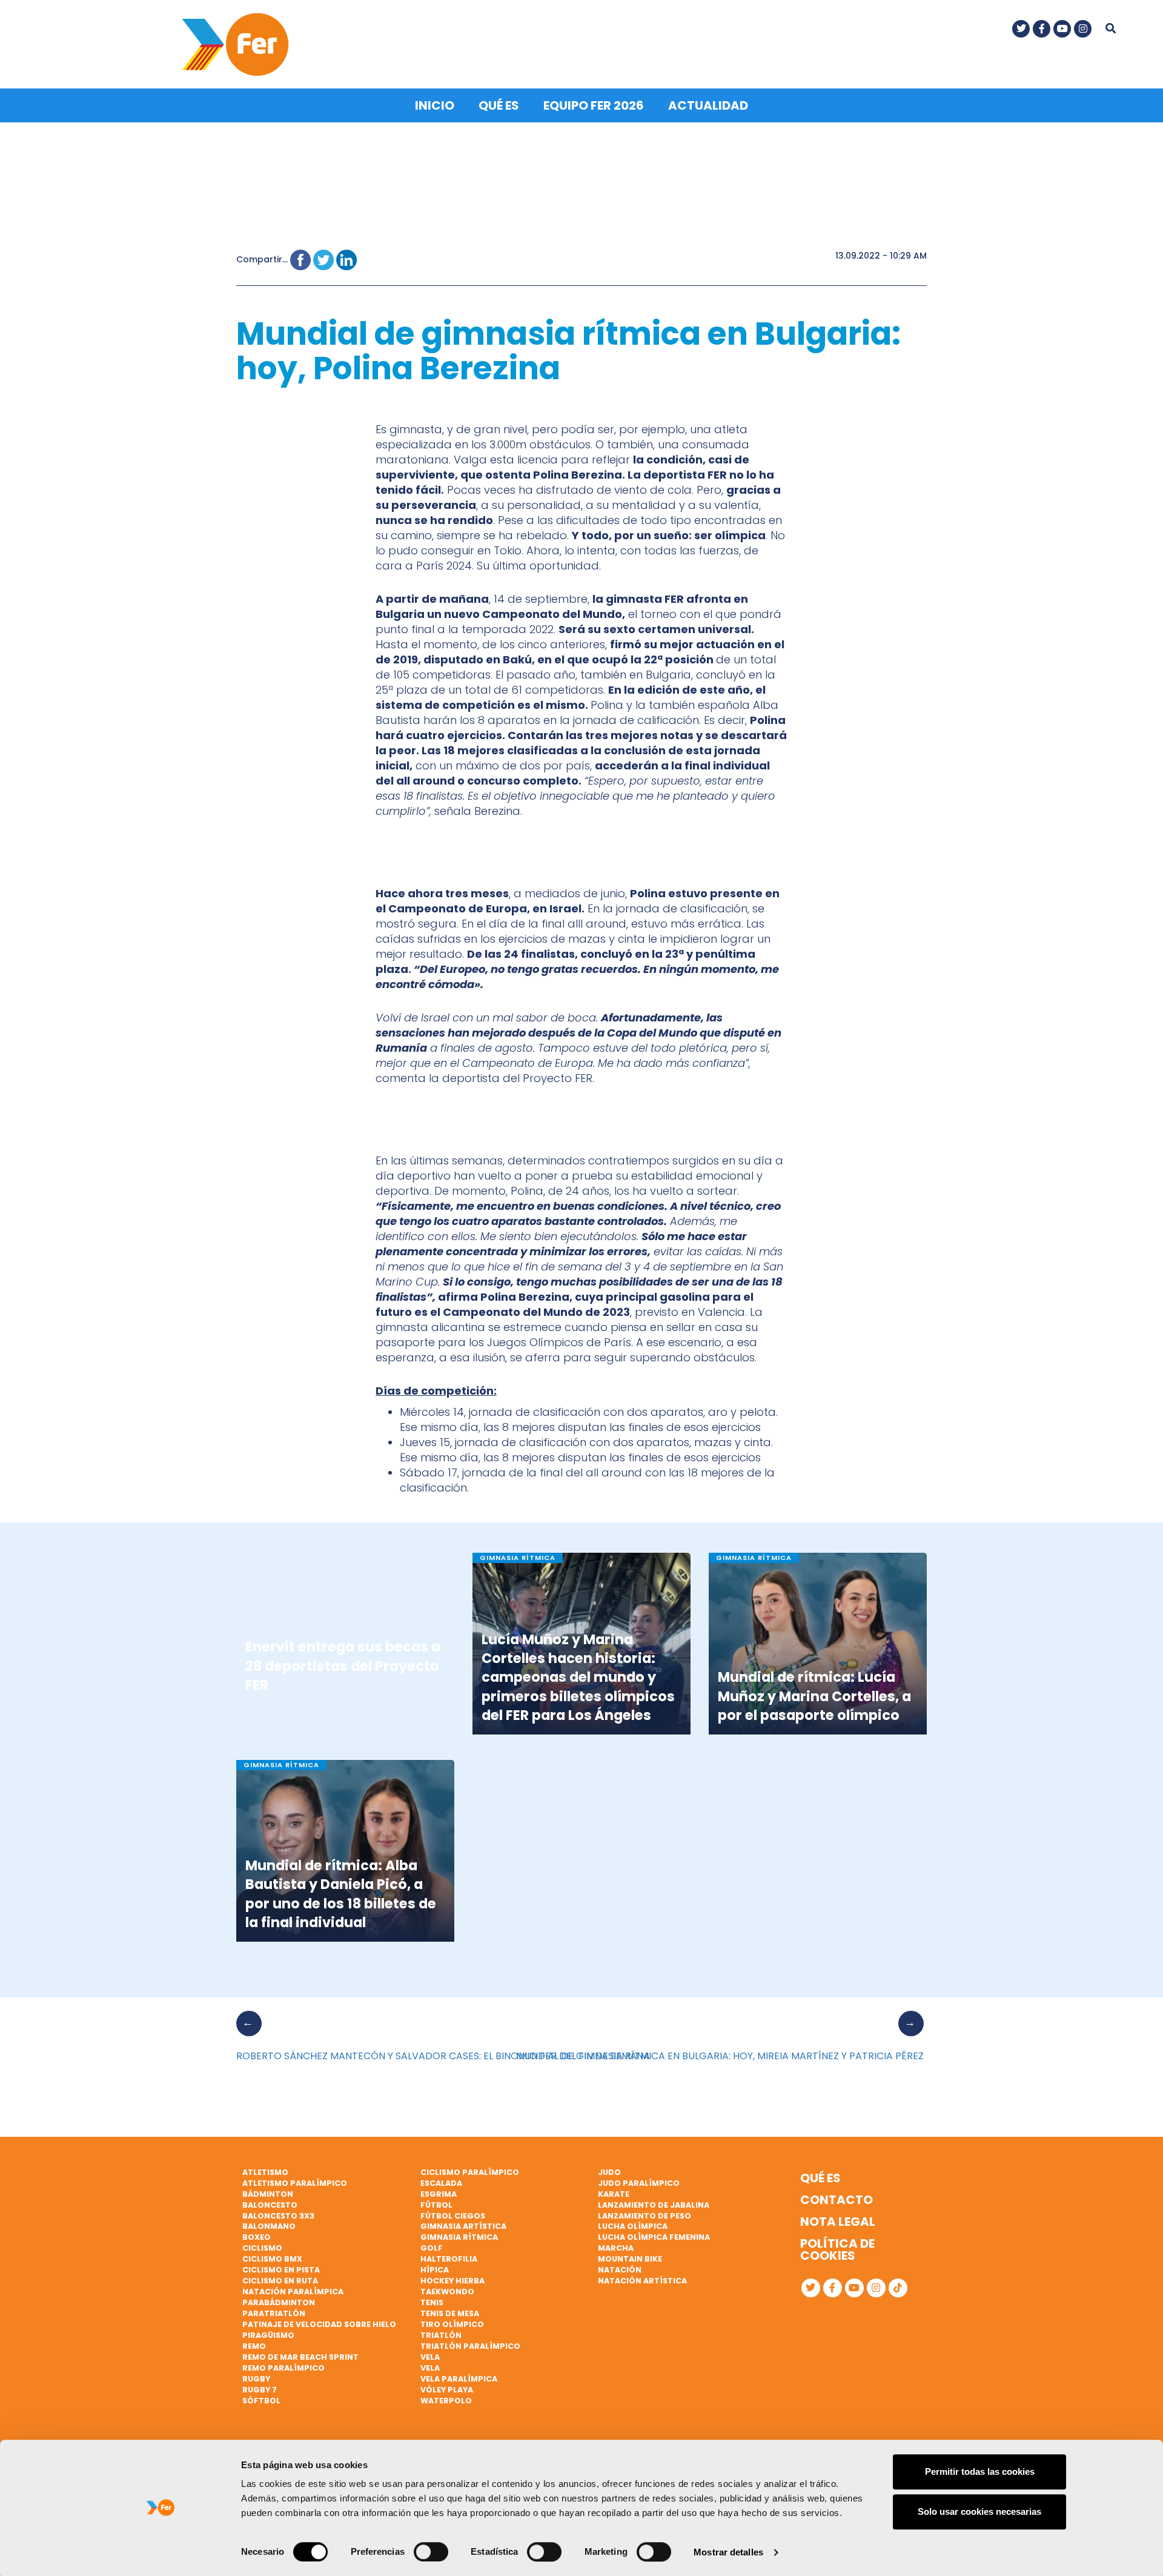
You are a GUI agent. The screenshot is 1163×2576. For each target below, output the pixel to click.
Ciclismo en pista (281, 2270)
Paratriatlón (274, 2313)
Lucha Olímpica (633, 2226)
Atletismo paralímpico (295, 2183)
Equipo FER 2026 (594, 105)
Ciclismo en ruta (280, 2281)
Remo (254, 2346)
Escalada (441, 2183)
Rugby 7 (260, 2390)
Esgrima (439, 2194)
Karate (614, 2194)
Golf (432, 2248)
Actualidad (708, 105)
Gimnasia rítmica (459, 2237)
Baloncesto (270, 2205)
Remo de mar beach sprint (300, 2357)
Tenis (432, 2302)
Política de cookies (837, 2249)
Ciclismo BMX (272, 2259)
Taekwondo (447, 2292)
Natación (620, 2270)
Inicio (435, 105)
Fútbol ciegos (453, 2216)
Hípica (435, 2270)
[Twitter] (1021, 29)
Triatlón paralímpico (470, 2346)
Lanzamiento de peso (644, 2216)
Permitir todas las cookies (980, 2471)
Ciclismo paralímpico (470, 2172)
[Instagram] (1083, 29)
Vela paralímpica (459, 2379)
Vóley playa (447, 2390)
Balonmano (269, 2226)
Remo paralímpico (283, 2368)
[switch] (431, 2552)
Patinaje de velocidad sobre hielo (319, 2324)
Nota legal (838, 2222)
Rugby (256, 2379)
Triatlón (441, 2335)
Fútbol (436, 2205)
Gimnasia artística (463, 2226)
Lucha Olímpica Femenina (654, 2237)
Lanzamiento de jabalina (654, 2205)
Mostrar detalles (728, 2552)
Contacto (837, 2200)
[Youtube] (1062, 29)
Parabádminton (279, 2302)
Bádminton (268, 2194)
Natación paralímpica (293, 2292)
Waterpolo (446, 2401)
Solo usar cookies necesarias (979, 2511)
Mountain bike (630, 2259)
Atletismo (265, 2172)
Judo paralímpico (639, 2183)
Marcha (616, 2248)
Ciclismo (262, 2248)
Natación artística (642, 2281)
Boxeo (257, 2237)
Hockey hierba (452, 2281)
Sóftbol (261, 2401)
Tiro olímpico (452, 2324)
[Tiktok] (898, 2288)
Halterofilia (449, 2259)
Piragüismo (268, 2335)
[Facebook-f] (1042, 29)
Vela (430, 2357)
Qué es (499, 105)
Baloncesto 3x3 (278, 2216)
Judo (609, 2172)
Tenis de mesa (450, 2313)
